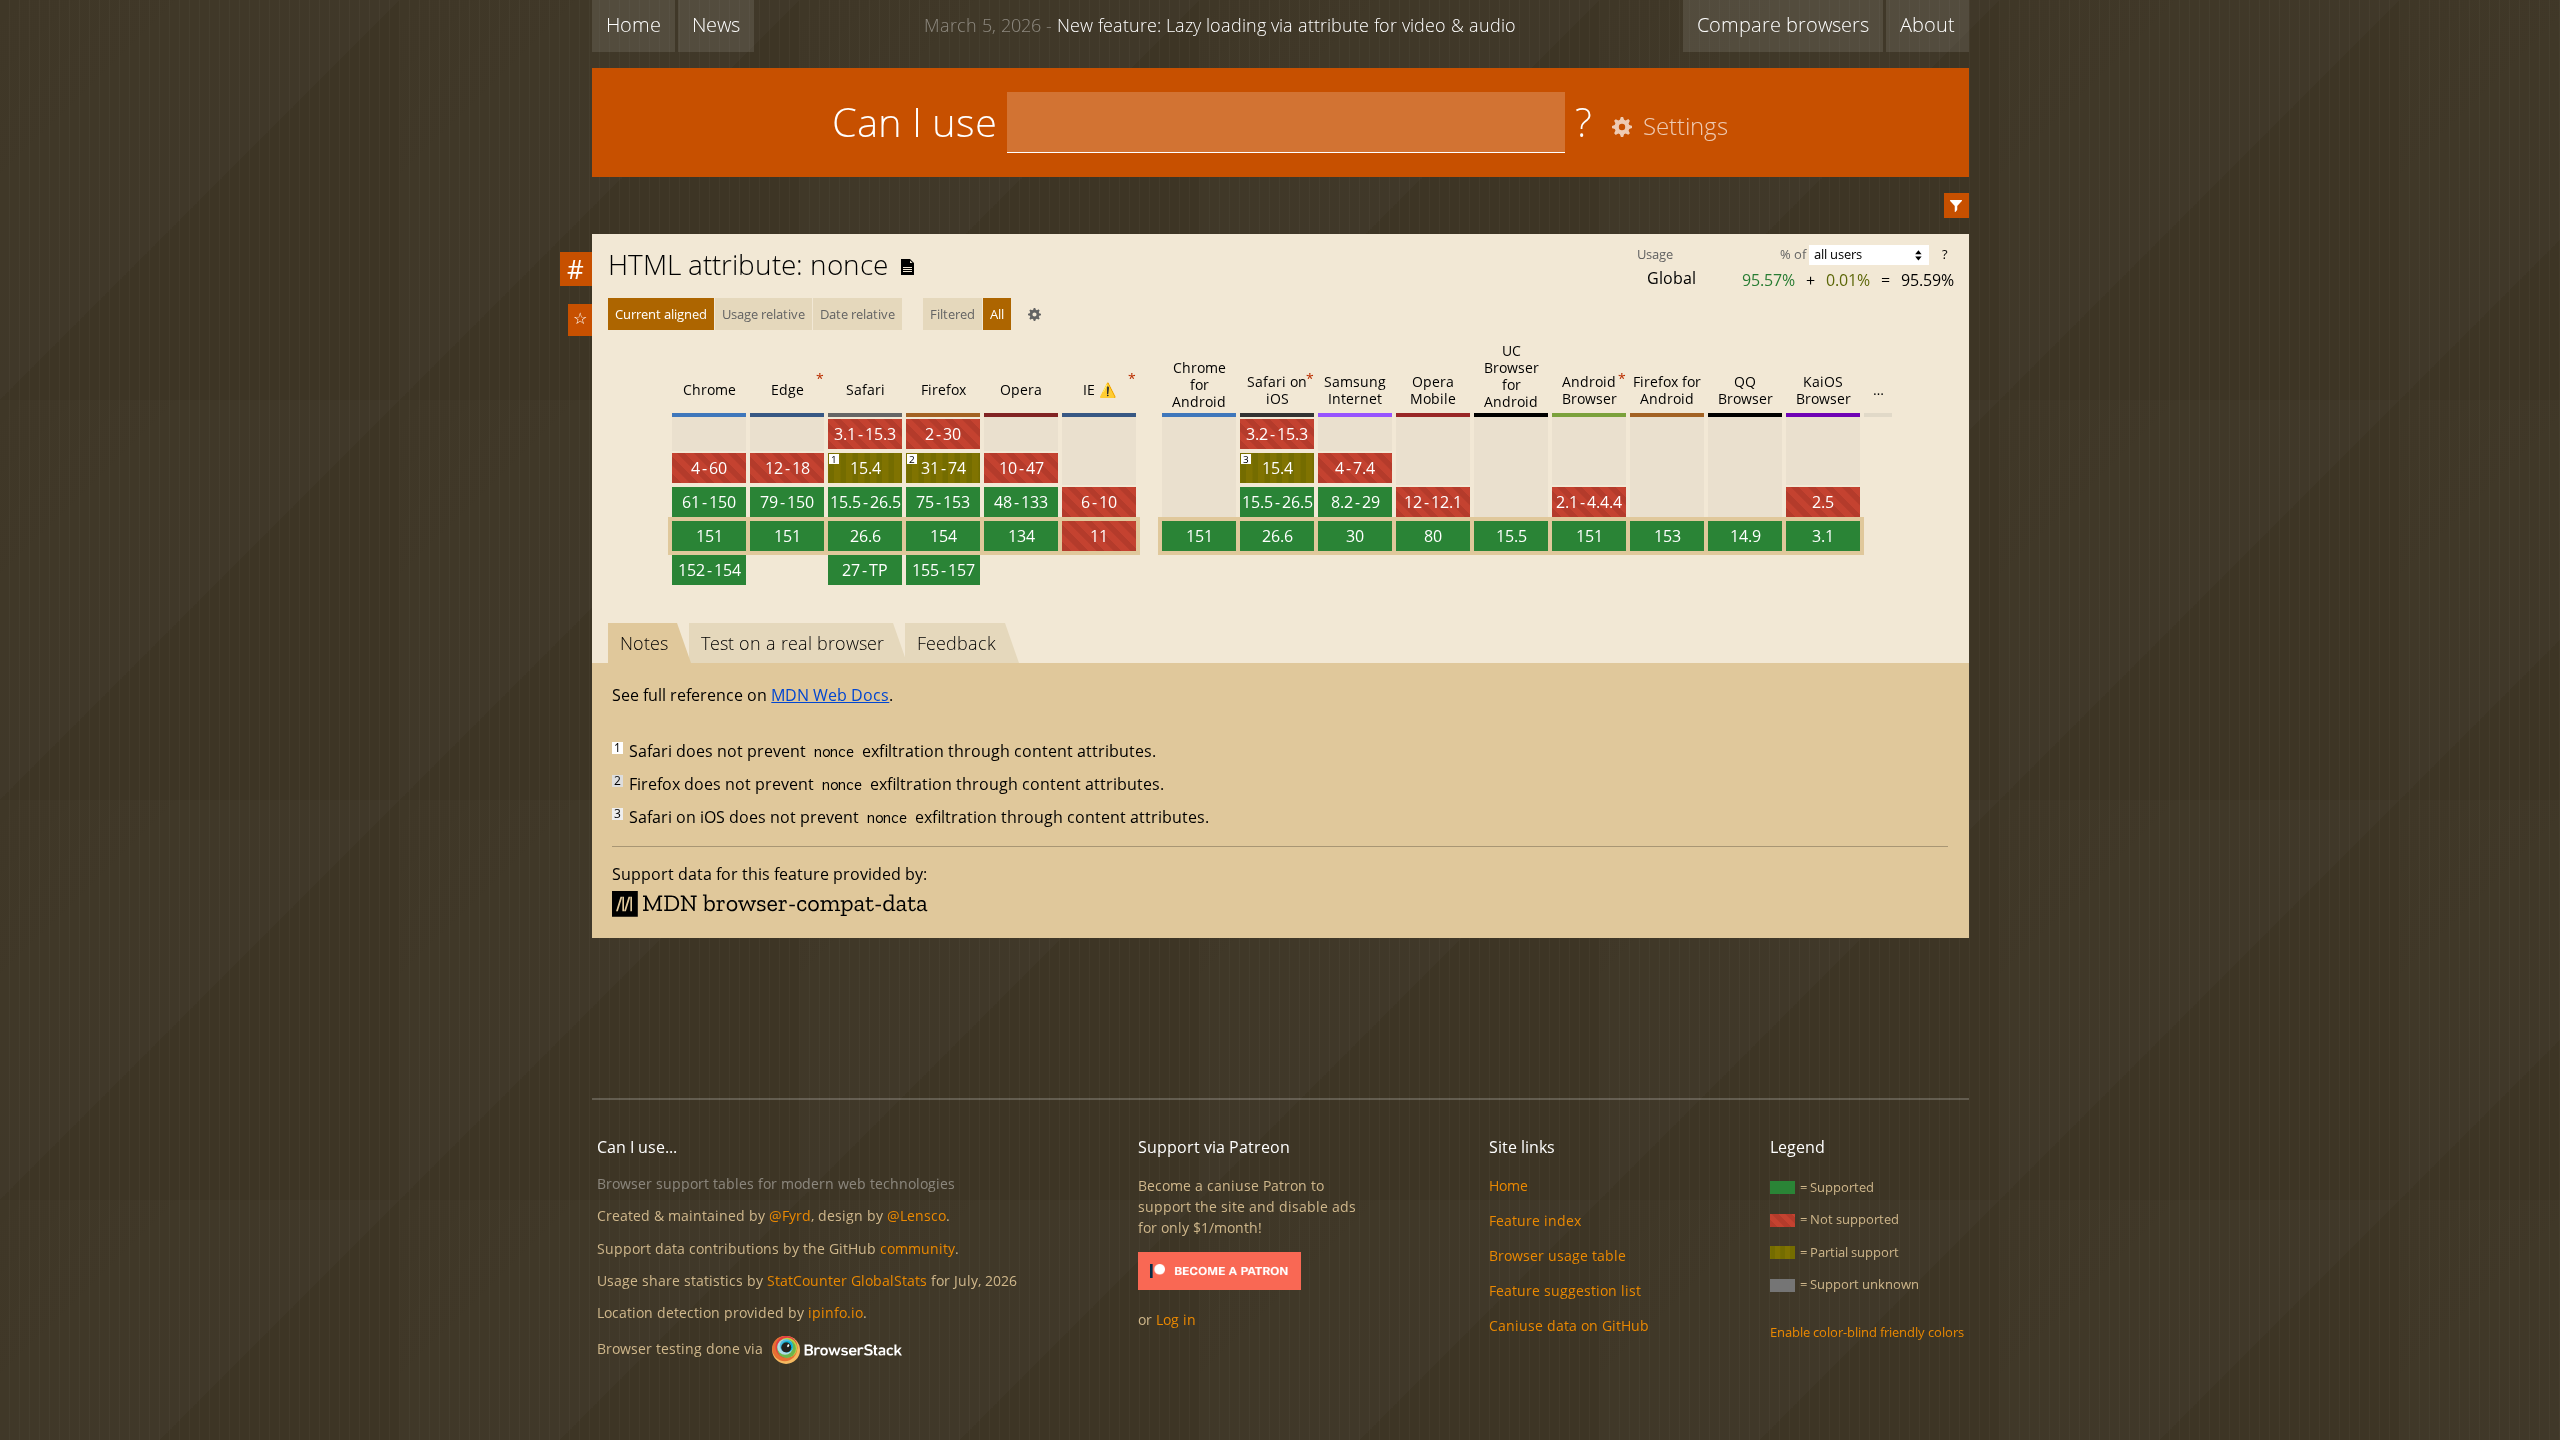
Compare (1783, 24)
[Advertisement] (1280, 1015)
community (917, 1248)
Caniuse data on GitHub (1569, 1325)
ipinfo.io (835, 1312)
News (716, 24)
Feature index (1535, 1220)
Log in (1176, 1319)
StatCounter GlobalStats (847, 1280)
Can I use (914, 121)
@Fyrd (790, 1215)
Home (633, 24)
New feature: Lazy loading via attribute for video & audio (1220, 25)
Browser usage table (1557, 1255)
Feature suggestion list (1565, 1290)
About (1927, 24)
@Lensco (916, 1215)
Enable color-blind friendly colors (1867, 1332)
